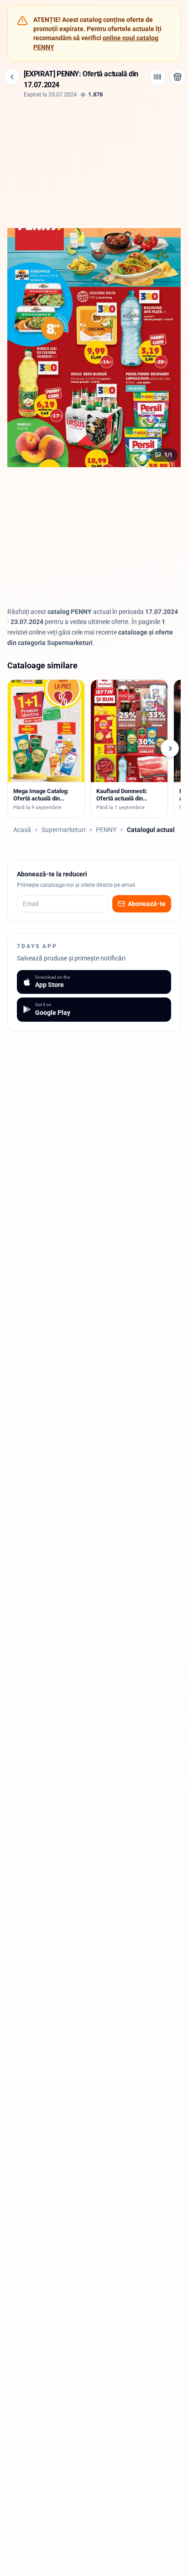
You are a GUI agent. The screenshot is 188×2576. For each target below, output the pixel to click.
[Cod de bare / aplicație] (157, 77)
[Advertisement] (94, 162)
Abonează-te (147, 904)
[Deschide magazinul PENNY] (178, 77)
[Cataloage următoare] (170, 748)
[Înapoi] (12, 77)
